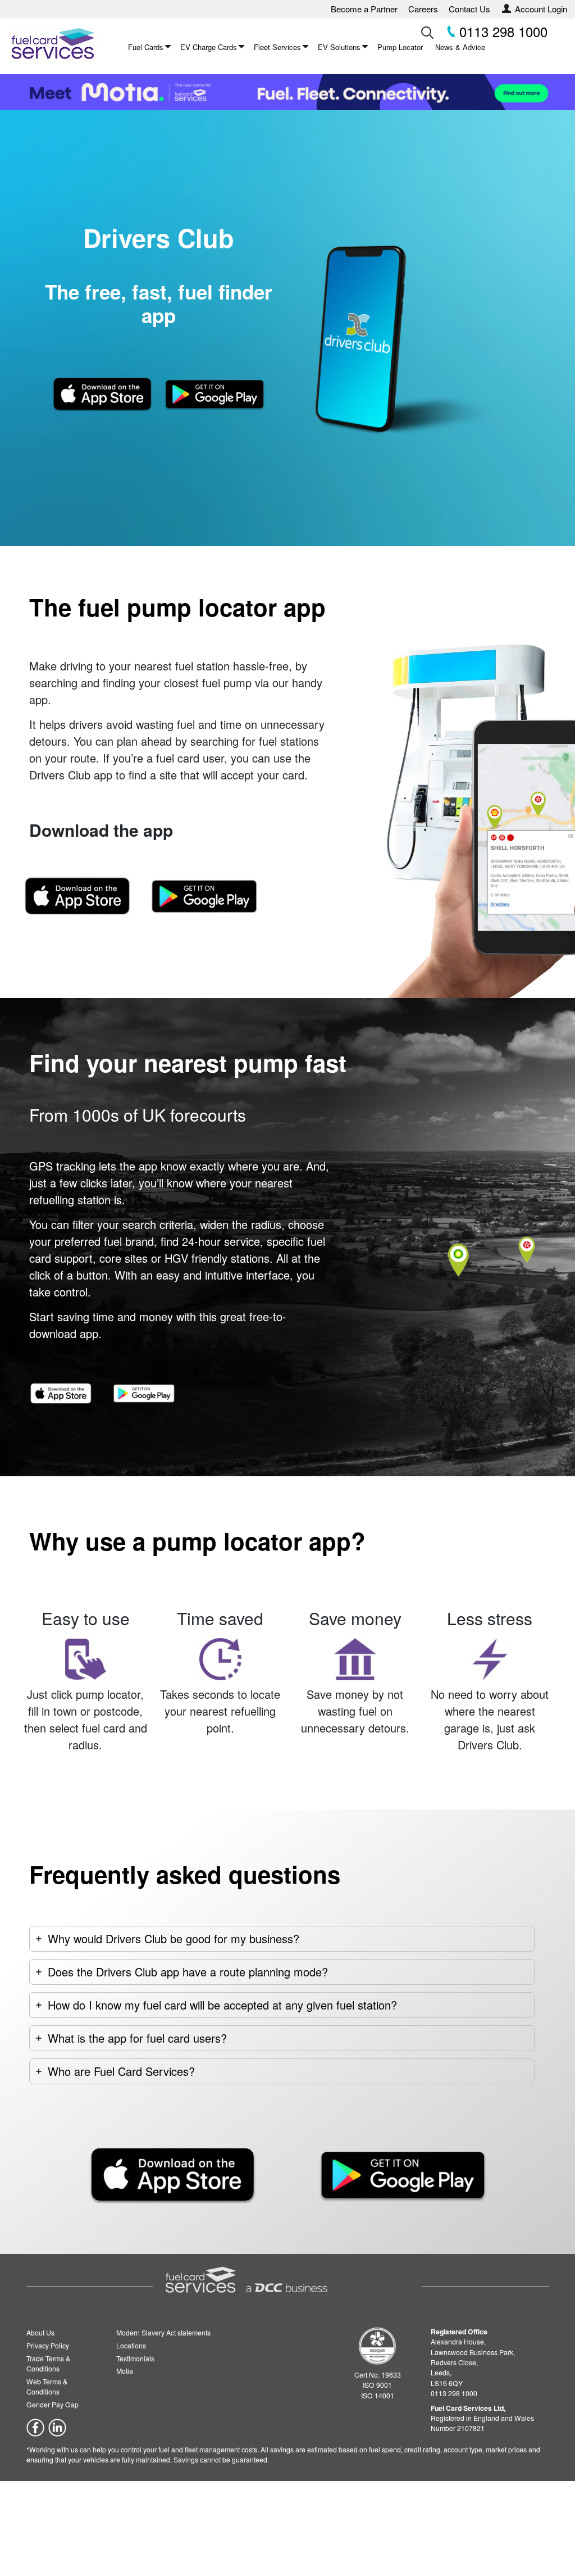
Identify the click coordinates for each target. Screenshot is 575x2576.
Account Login (541, 9)
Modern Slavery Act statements (163, 2332)
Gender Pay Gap (53, 2404)
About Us (40, 2332)
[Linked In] (57, 2426)
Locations (131, 2345)
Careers (423, 9)
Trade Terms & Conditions (48, 2363)
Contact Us (469, 9)
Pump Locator (400, 47)
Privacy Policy (48, 2345)
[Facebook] (35, 2426)
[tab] (282, 1939)
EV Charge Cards (209, 47)
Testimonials (135, 2358)
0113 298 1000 (501, 31)
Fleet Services (277, 47)
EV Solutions (339, 47)
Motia (125, 2371)
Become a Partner (364, 9)
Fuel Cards (146, 47)
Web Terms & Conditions (47, 2386)
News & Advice (460, 47)
